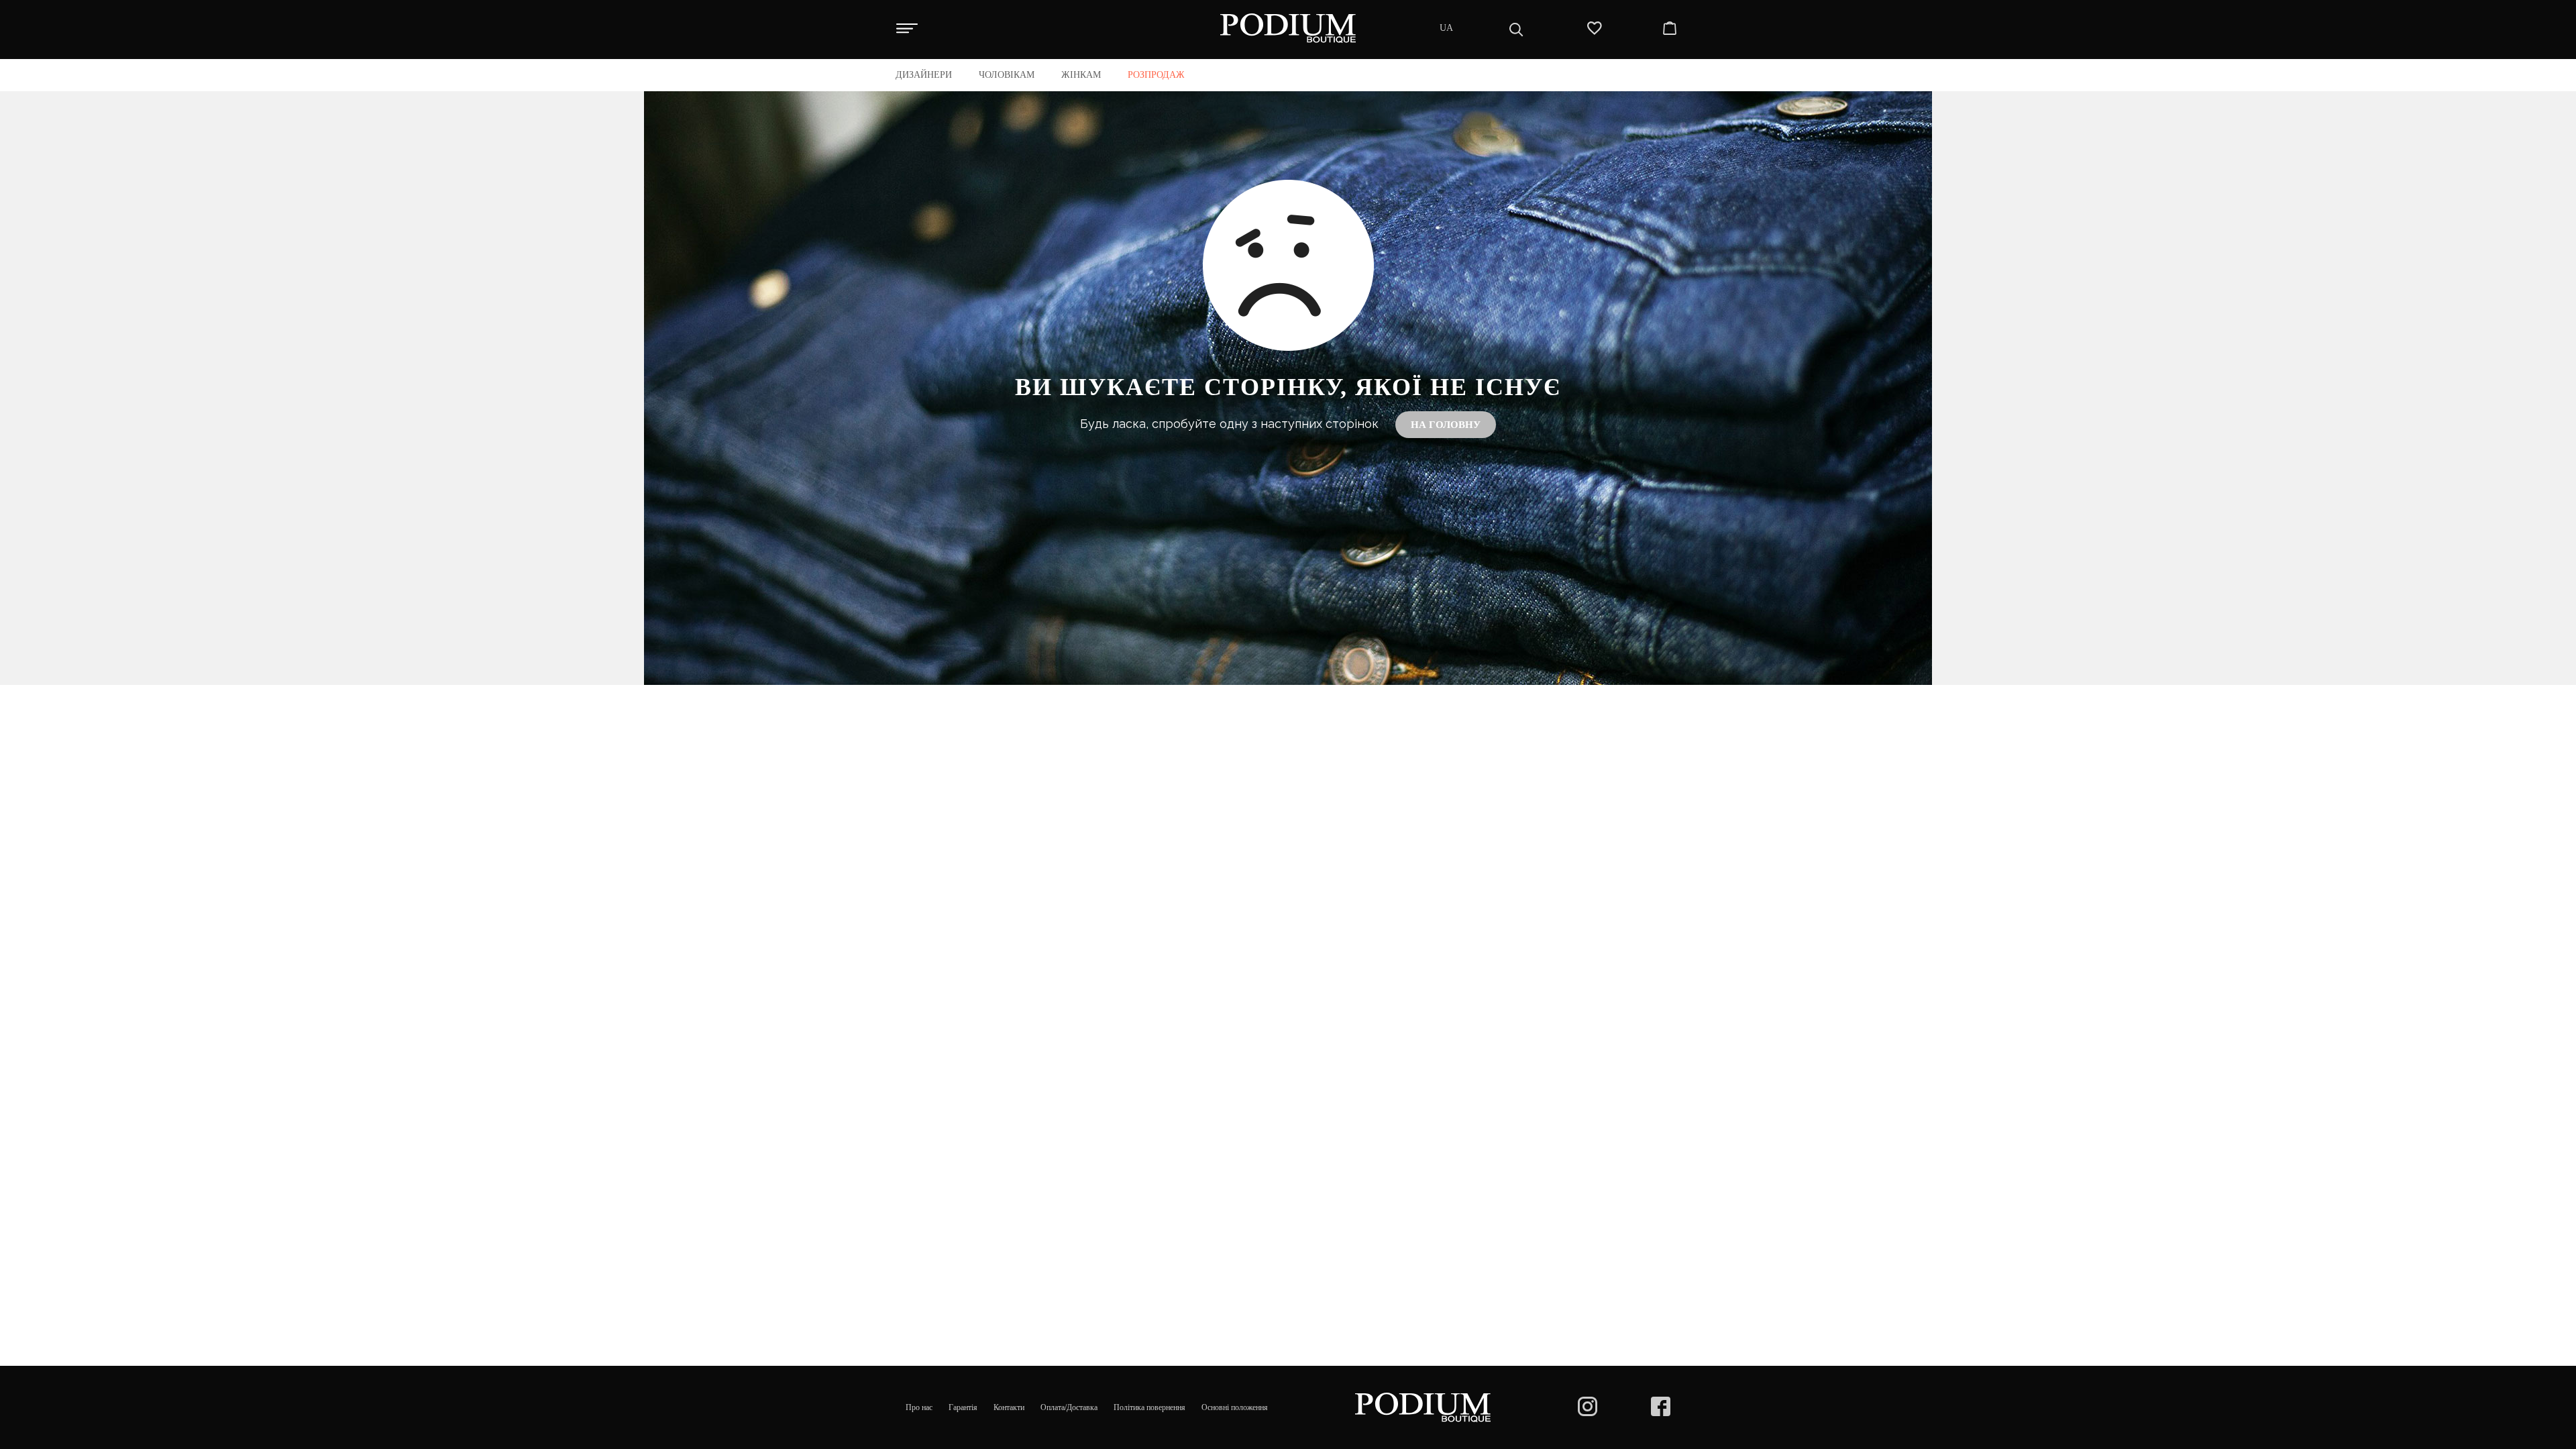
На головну (1446, 425)
